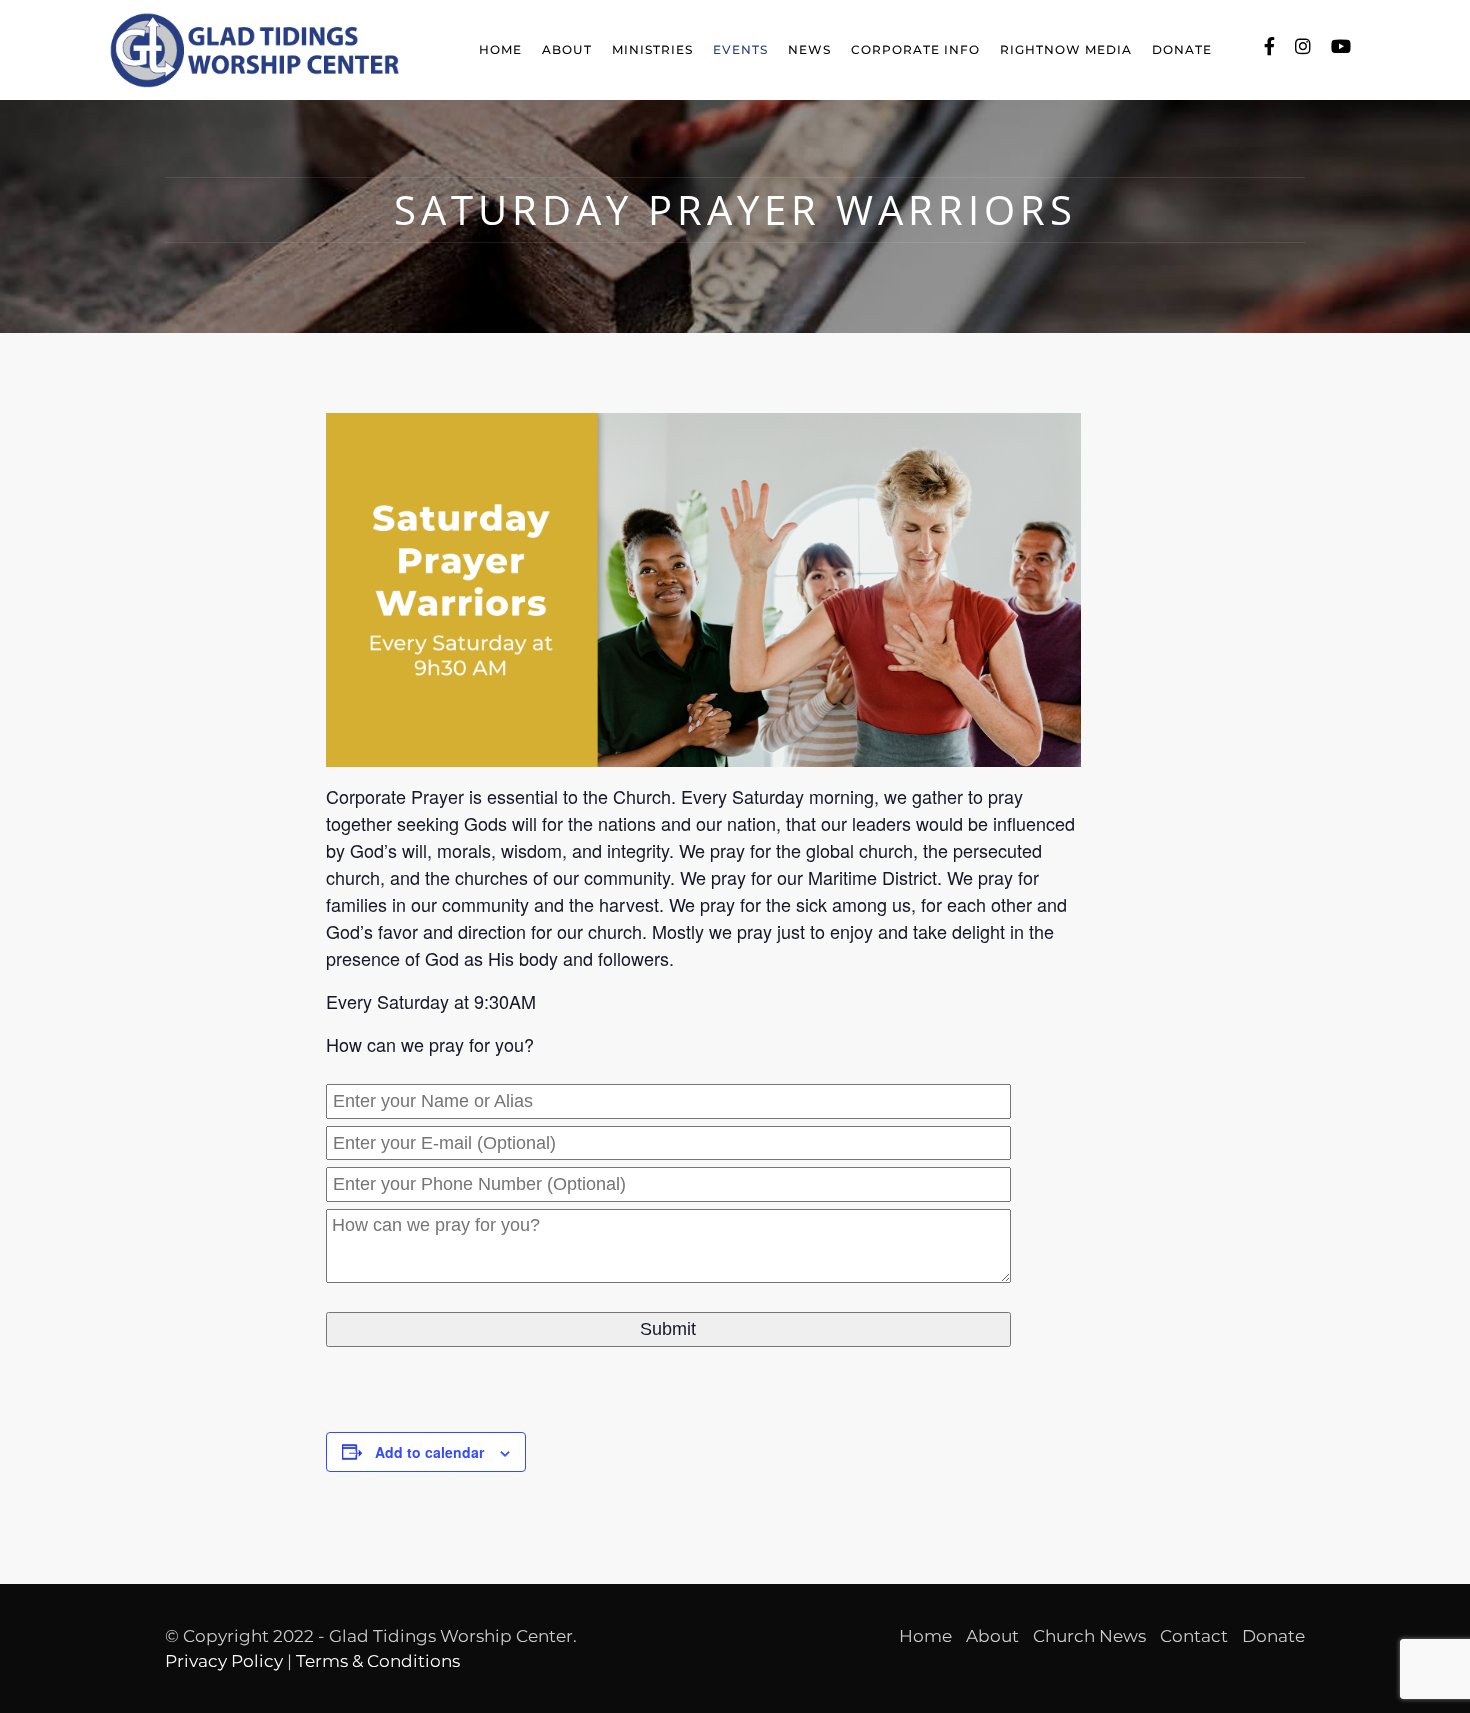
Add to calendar (429, 1452)
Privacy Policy (224, 1661)
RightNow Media (1066, 49)
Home (500, 49)
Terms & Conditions (378, 1661)
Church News (1089, 1636)
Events (740, 49)
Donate (1182, 49)
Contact (1194, 1636)
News (809, 49)
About (567, 49)
